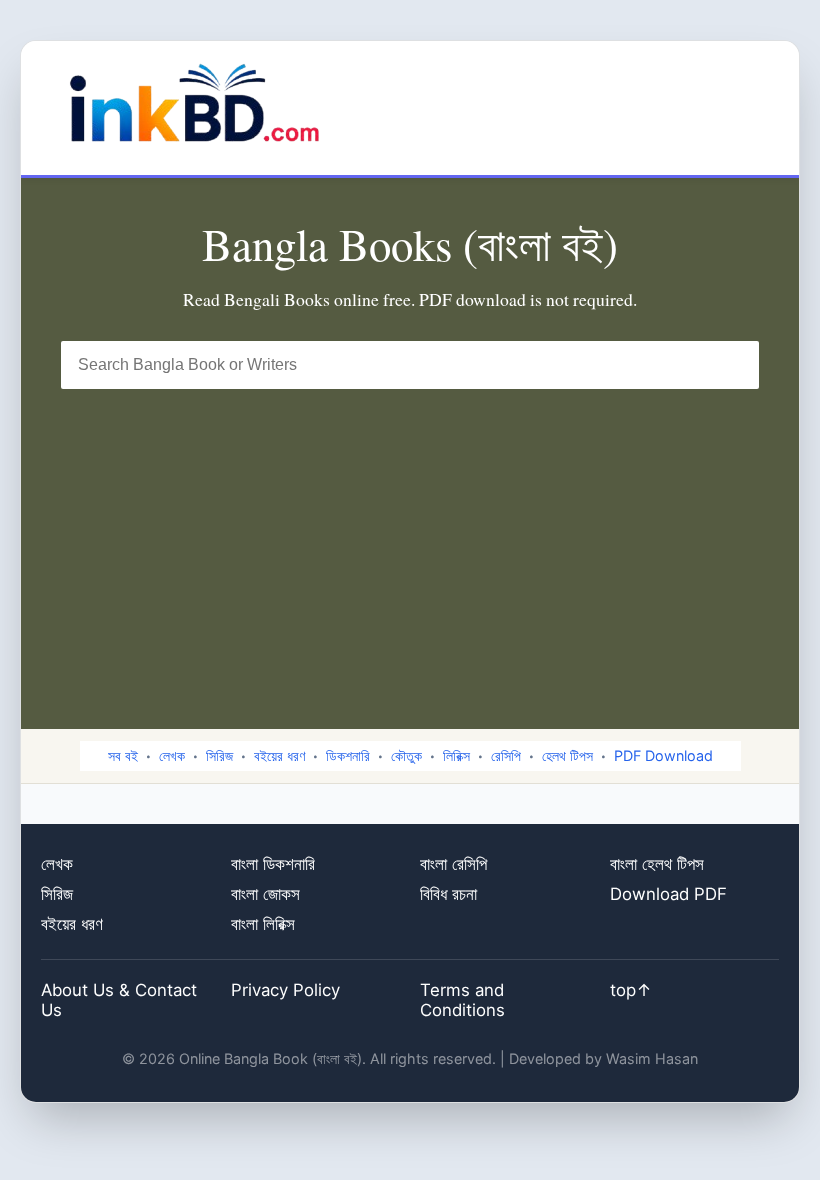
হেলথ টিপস (567, 755)
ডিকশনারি (348, 755)
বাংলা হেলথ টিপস (657, 864)
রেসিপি (506, 755)
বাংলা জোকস (265, 894)
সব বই (123, 755)
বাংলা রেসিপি (453, 864)
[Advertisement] (410, 539)
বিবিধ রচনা (448, 894)
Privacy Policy (285, 990)
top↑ (631, 990)
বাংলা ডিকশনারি (273, 864)
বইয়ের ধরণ (279, 755)
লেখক (172, 755)
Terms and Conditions (462, 1000)
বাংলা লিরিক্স (263, 924)
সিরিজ (219, 755)
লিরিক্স (456, 755)
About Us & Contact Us (119, 1000)
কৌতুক (406, 755)
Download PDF (668, 894)
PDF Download (663, 755)
